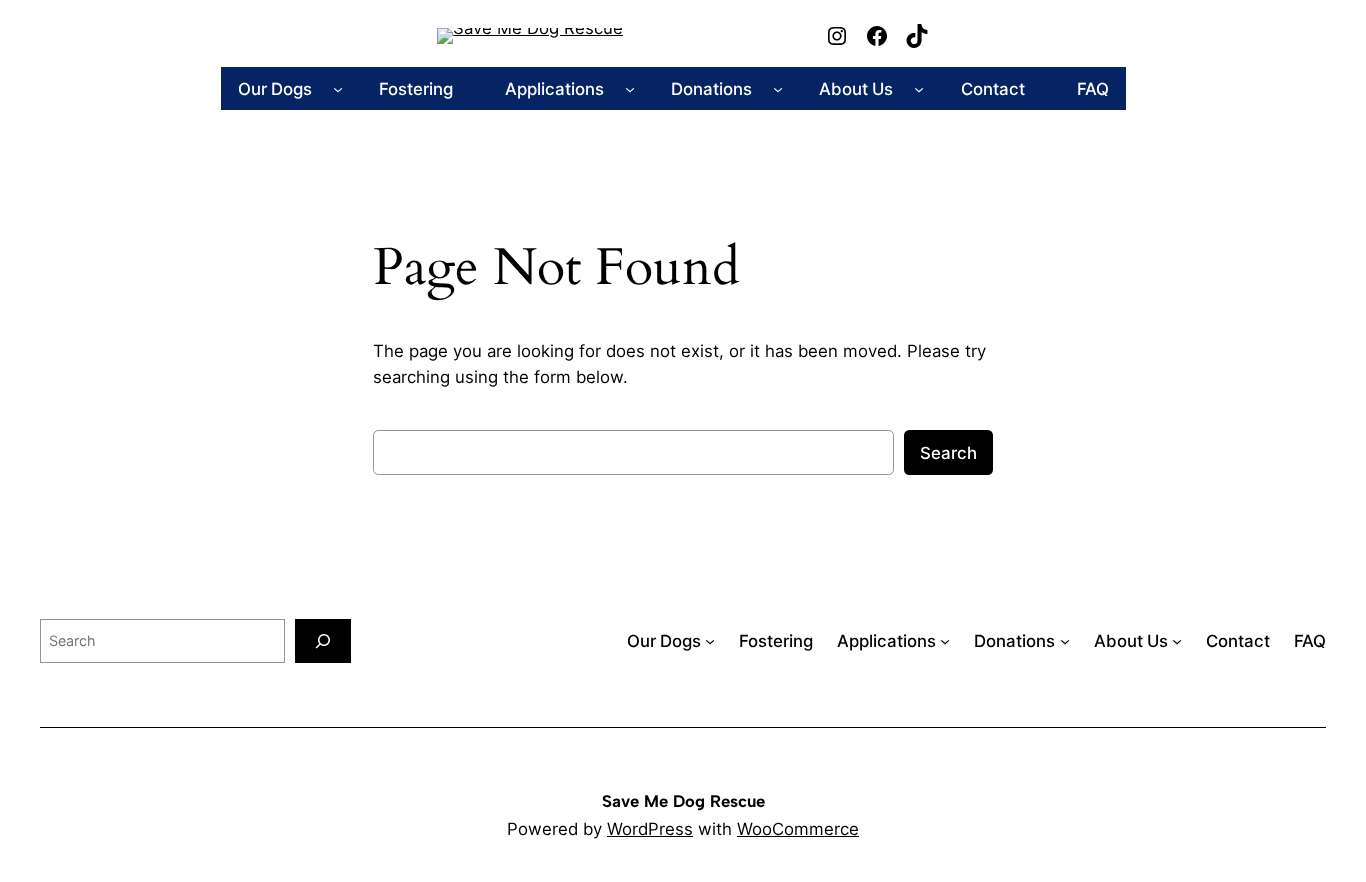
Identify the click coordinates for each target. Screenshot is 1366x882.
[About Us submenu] (919, 89)
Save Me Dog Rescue (683, 801)
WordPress (650, 829)
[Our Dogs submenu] (338, 89)
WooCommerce (798, 829)
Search (948, 453)
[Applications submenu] (630, 89)
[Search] (323, 640)
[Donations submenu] (778, 89)
